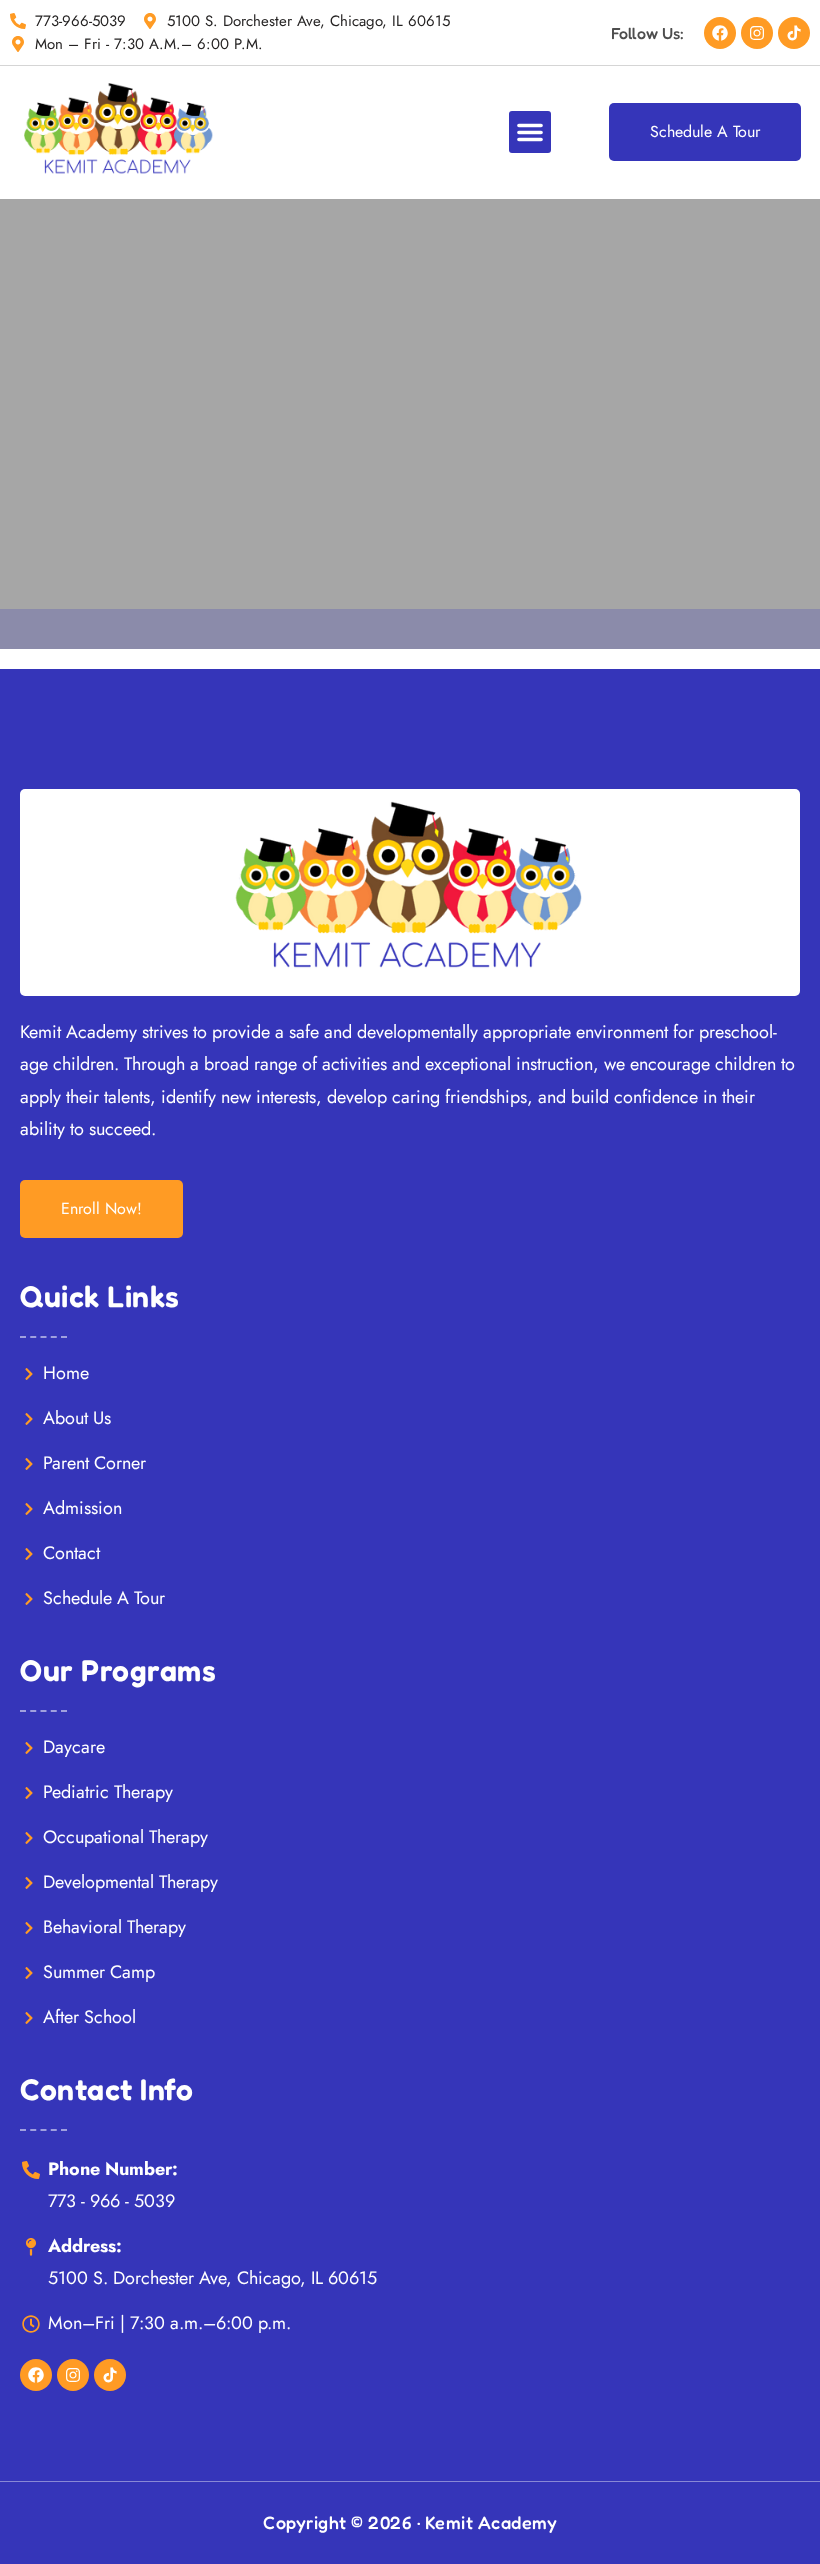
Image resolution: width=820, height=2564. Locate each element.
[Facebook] (720, 33)
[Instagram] (757, 33)
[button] (530, 132)
